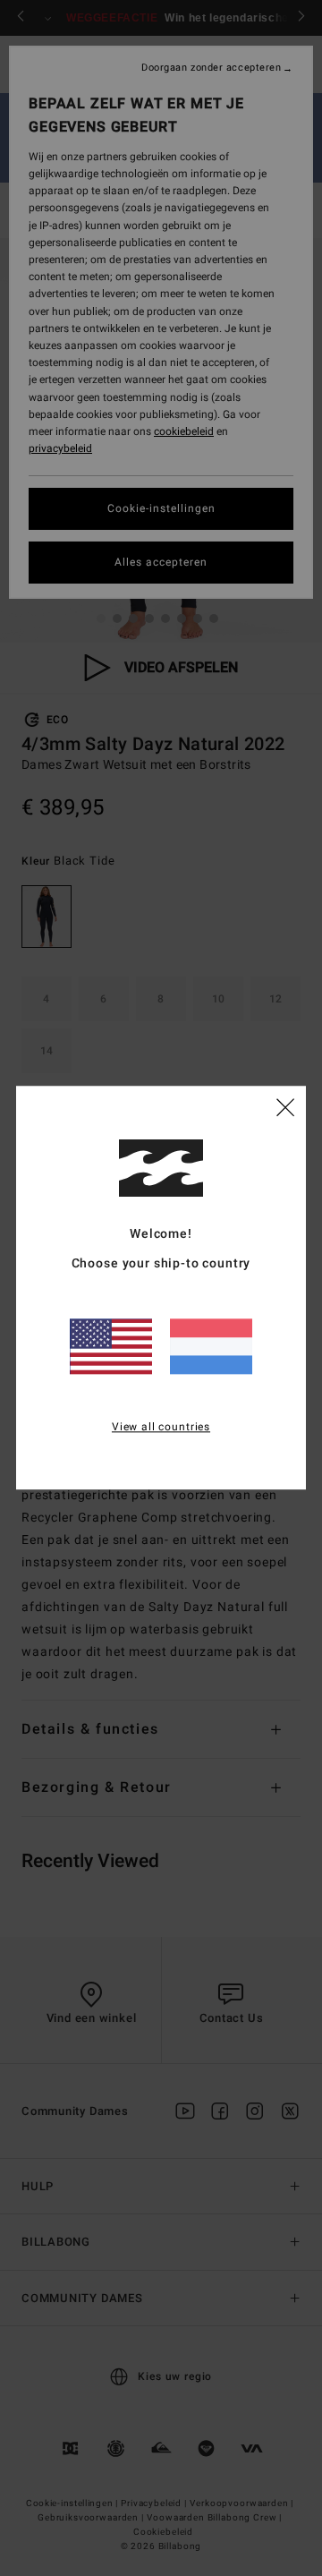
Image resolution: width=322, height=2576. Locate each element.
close (285, 1107)
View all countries (161, 1427)
